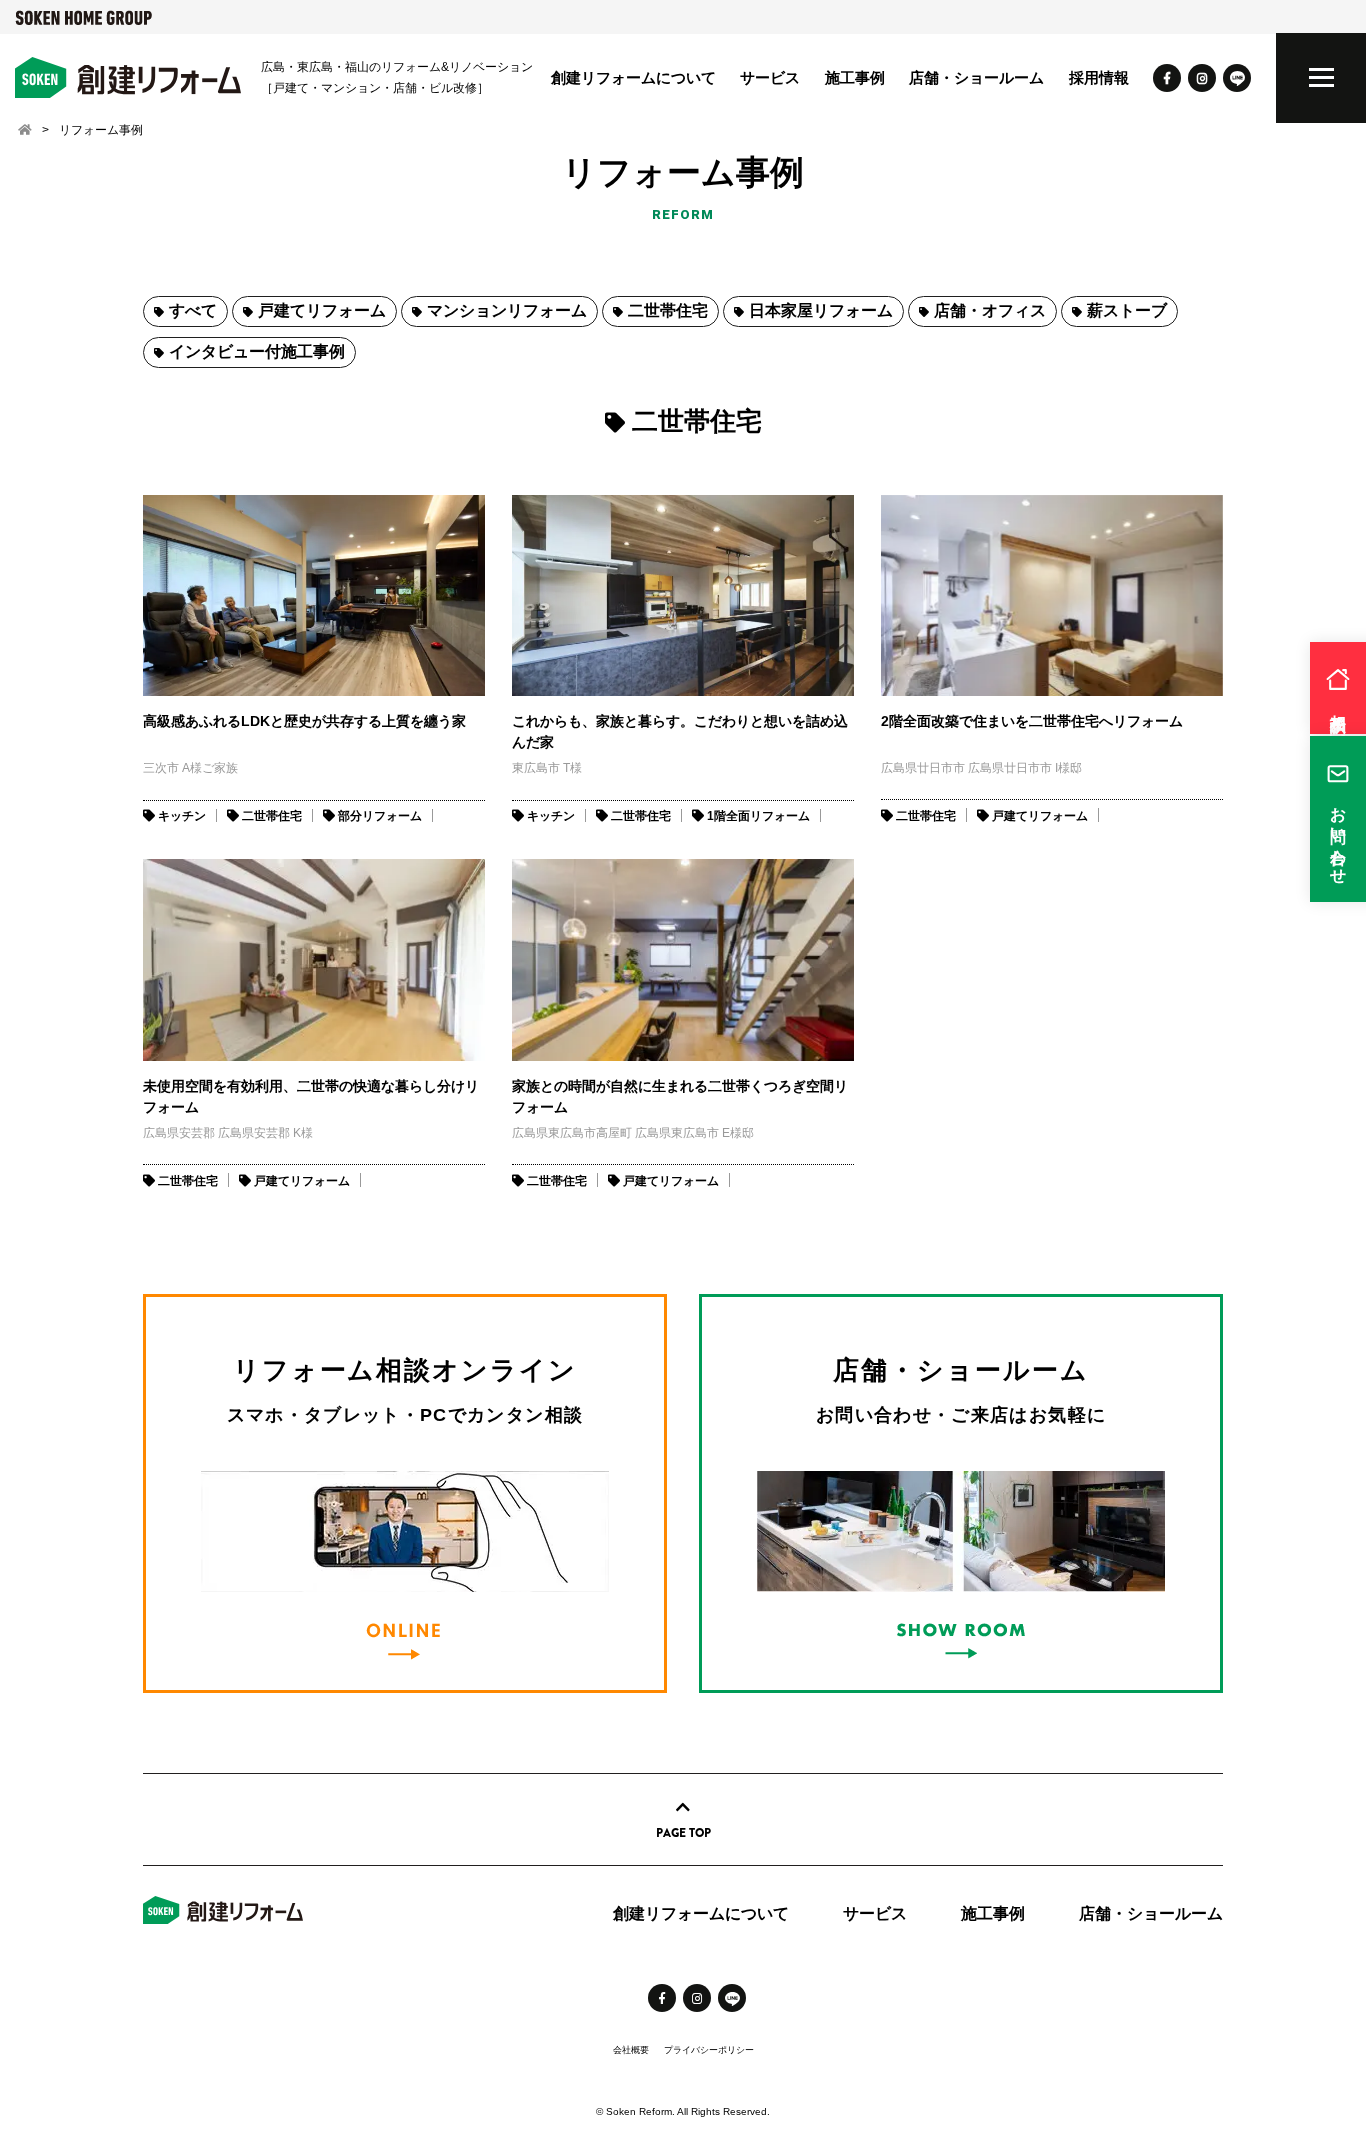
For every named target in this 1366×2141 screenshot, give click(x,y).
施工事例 (855, 77)
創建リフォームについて (633, 77)
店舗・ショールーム (976, 77)
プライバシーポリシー (709, 2050)
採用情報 (1099, 77)
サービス (770, 77)
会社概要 (631, 2050)
